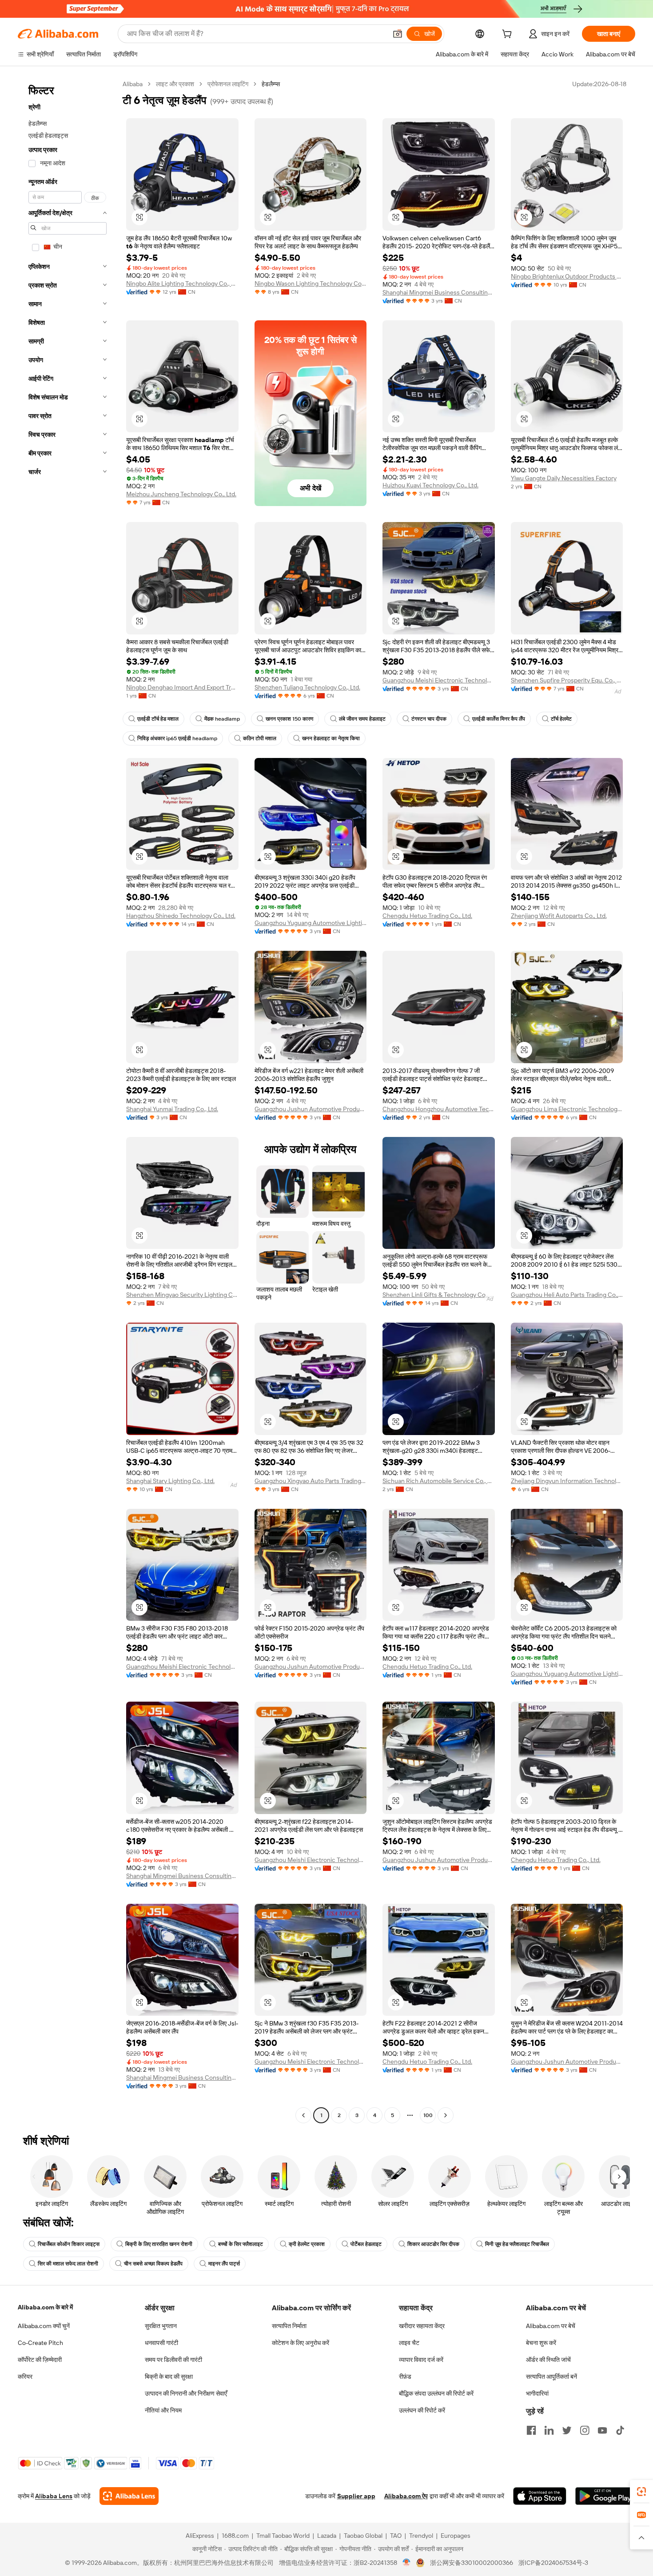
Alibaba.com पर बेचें (551, 2326)
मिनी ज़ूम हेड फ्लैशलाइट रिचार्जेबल (517, 2244)
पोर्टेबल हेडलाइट (366, 2244)
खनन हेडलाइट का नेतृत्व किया (331, 738)
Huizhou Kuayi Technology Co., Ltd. (430, 485)
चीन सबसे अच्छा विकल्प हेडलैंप (153, 2264)
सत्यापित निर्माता (289, 2326)
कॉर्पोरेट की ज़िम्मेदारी (40, 2360)
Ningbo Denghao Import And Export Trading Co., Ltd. (182, 687)
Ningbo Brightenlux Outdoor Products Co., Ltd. (567, 276)
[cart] (509, 35)
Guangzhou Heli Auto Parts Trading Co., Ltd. (567, 1295)
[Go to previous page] (303, 2115)
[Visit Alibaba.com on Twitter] (567, 2430)
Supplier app (356, 2496)
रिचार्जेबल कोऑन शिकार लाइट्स (69, 2244)
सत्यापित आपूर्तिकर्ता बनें (551, 2377)
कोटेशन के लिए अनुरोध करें (301, 2343)
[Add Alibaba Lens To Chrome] (129, 2496)
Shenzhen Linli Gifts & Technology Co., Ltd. (439, 1295)
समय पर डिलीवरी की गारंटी (173, 2360)
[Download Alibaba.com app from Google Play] (605, 2496)
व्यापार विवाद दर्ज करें (421, 2360)
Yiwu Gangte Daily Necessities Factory (564, 478)
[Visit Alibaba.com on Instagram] (585, 2430)
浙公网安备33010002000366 (472, 2563)
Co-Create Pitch (40, 2343)
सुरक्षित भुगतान (161, 2326)
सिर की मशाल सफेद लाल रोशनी (68, 2264)
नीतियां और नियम (163, 2410)
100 (428, 2115)
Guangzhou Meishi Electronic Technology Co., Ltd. (439, 680)
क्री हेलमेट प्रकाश (307, 2244)
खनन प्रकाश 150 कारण (289, 719)
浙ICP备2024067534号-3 (553, 2563)
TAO (396, 2536)
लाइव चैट (409, 2343)
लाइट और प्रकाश (175, 84)
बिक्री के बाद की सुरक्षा (169, 2377)
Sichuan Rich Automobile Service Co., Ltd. (439, 1481)
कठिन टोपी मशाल (260, 738)
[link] (641, 2492)
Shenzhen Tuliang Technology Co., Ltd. (307, 687)
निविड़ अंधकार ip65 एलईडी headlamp (177, 738)
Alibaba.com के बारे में (45, 2307)
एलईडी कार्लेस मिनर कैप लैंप (499, 719)
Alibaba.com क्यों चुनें (44, 2326)
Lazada (327, 2536)
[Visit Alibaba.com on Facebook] (531, 2430)
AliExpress (200, 2536)
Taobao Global (363, 2536)
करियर (25, 2377)
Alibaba (133, 84)
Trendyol (421, 2536)
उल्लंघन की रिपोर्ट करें (422, 2410)
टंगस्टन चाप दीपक (429, 719)
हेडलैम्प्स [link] (271, 84)
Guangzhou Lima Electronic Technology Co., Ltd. (567, 1109)
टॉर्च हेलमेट (561, 719)
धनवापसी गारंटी (161, 2343)
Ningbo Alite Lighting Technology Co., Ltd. (182, 283)
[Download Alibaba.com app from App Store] (540, 2496)
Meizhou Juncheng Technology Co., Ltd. (181, 494)
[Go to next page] (446, 2115)
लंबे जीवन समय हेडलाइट (362, 719)
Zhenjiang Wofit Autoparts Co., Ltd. (559, 916)
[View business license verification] (407, 2563)
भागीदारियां (537, 2393)
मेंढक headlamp (222, 719)
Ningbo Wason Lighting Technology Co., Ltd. (311, 283)
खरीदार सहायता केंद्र (422, 2326)
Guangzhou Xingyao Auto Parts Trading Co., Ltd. (311, 1481)
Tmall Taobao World (283, 2536)
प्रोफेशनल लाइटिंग (228, 84)
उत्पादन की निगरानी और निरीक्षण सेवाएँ (186, 2393)
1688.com (235, 2536)
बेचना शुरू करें (541, 2343)
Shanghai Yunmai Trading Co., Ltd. (172, 1109)
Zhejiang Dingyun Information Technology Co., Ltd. (567, 1481)
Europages (456, 2536)
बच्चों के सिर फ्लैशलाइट (241, 2244)
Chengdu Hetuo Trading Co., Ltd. (427, 916)
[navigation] (68, 1101)
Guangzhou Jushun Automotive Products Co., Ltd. (311, 1109)
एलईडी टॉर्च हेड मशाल (158, 719)
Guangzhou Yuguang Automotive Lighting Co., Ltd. (311, 923)
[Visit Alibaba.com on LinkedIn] (549, 2430)
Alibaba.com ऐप (406, 2496)
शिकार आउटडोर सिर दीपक (433, 2244)
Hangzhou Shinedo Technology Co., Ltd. (181, 916)
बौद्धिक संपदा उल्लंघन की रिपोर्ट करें (436, 2393)
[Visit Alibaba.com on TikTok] (620, 2430)
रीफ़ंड (405, 2377)
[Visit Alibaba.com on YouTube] (602, 2430)
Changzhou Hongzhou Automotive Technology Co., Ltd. (439, 1109)
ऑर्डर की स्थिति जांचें (548, 2360)
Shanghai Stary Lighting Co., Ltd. (170, 1481)
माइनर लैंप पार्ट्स (224, 2264)
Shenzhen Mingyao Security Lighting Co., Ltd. (182, 1295)
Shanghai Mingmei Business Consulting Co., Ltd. (439, 292)
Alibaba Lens (54, 2496)
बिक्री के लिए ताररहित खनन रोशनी (159, 2244)
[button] (398, 34)
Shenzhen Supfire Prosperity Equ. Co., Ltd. (567, 680)
